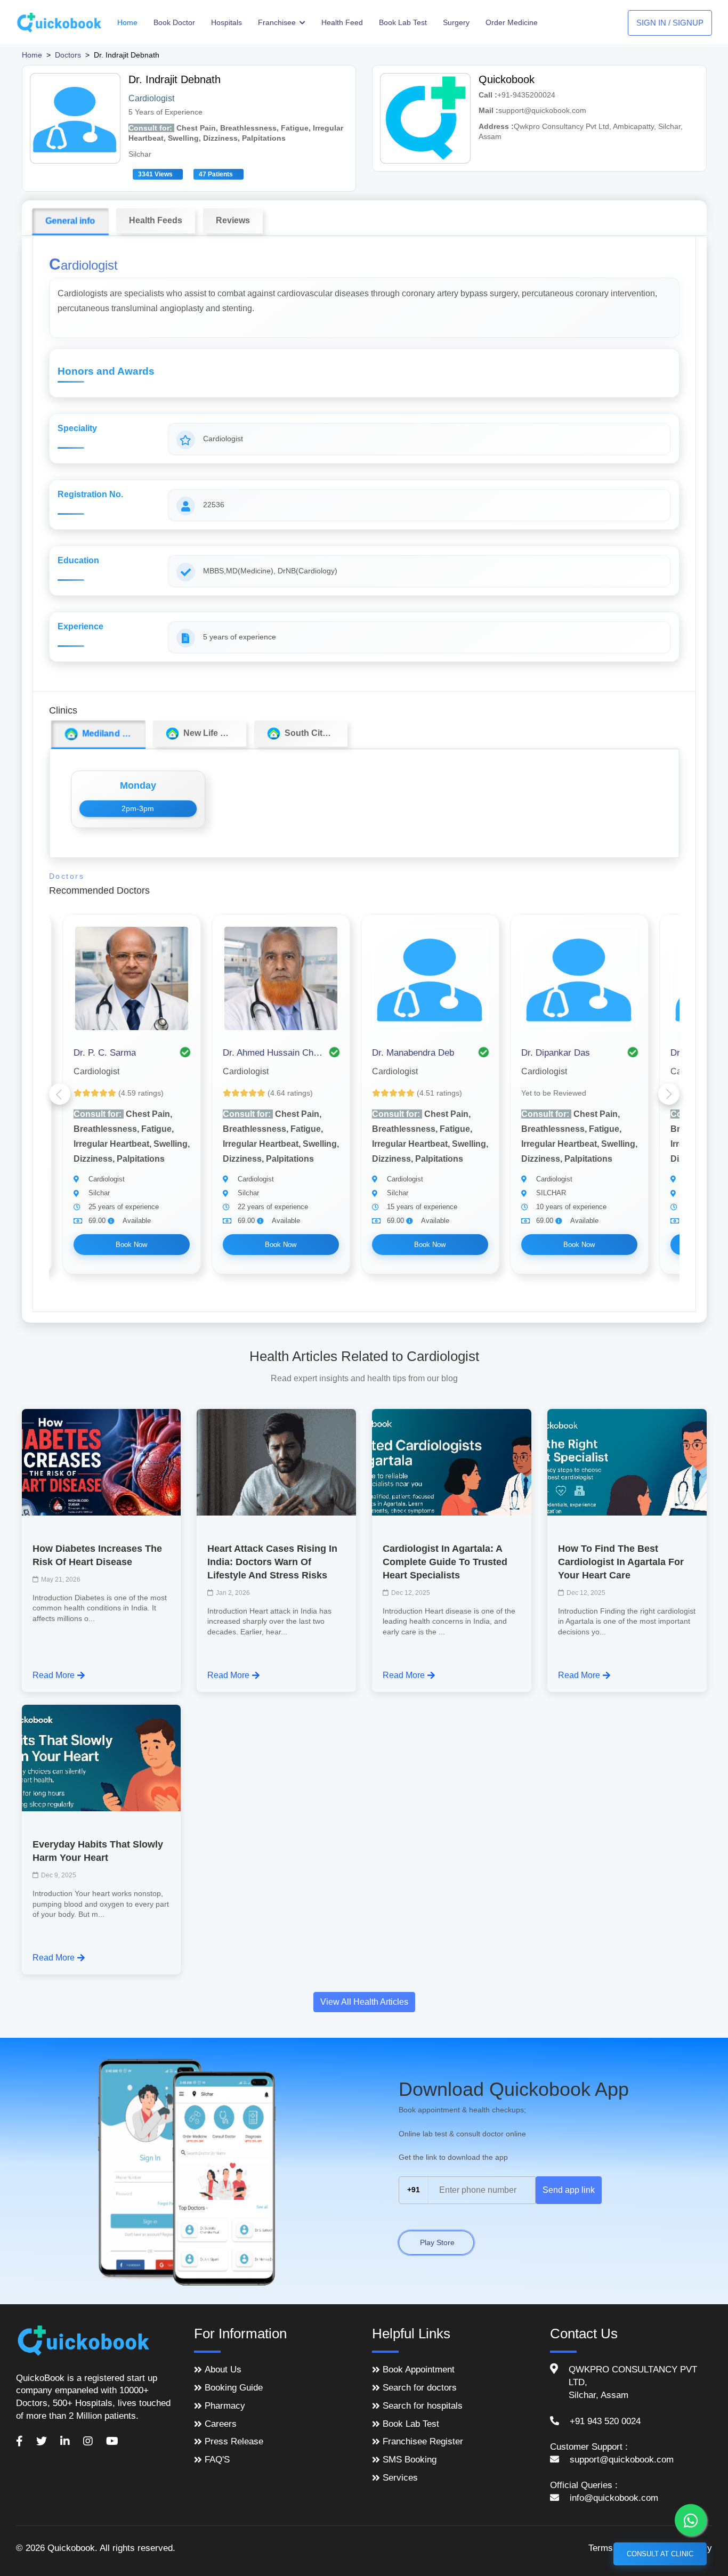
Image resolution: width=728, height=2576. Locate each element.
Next (669, 1094)
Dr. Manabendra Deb (413, 1053)
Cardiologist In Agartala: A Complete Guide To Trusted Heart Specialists (445, 1562)
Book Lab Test (403, 22)
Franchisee (278, 22)
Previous (60, 1094)
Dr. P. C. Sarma (105, 1053)
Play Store (436, 2242)
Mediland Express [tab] (111, 734)
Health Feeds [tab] (156, 220)
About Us (223, 2370)
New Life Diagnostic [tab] (213, 733)
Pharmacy (225, 2406)
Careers (221, 2424)
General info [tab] (70, 221)
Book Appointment (419, 2370)
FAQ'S (217, 2460)
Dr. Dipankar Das (556, 1053)
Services (400, 2478)
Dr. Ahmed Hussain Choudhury (273, 1053)
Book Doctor (174, 22)
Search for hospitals (423, 2406)
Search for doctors (420, 2388)
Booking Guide (234, 2388)
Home (127, 22)
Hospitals (227, 22)
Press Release (234, 2441)
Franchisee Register (423, 2441)
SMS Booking (410, 2460)
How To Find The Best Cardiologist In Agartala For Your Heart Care (621, 1562)
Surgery (456, 22)
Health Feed (342, 22)
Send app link (569, 2190)
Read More (54, 1675)
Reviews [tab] (233, 220)
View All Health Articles (364, 2002)
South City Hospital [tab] (314, 733)
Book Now (131, 1245)
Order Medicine (512, 22)
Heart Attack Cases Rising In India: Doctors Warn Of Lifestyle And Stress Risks (272, 1562)
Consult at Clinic (660, 2554)
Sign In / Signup (670, 23)
